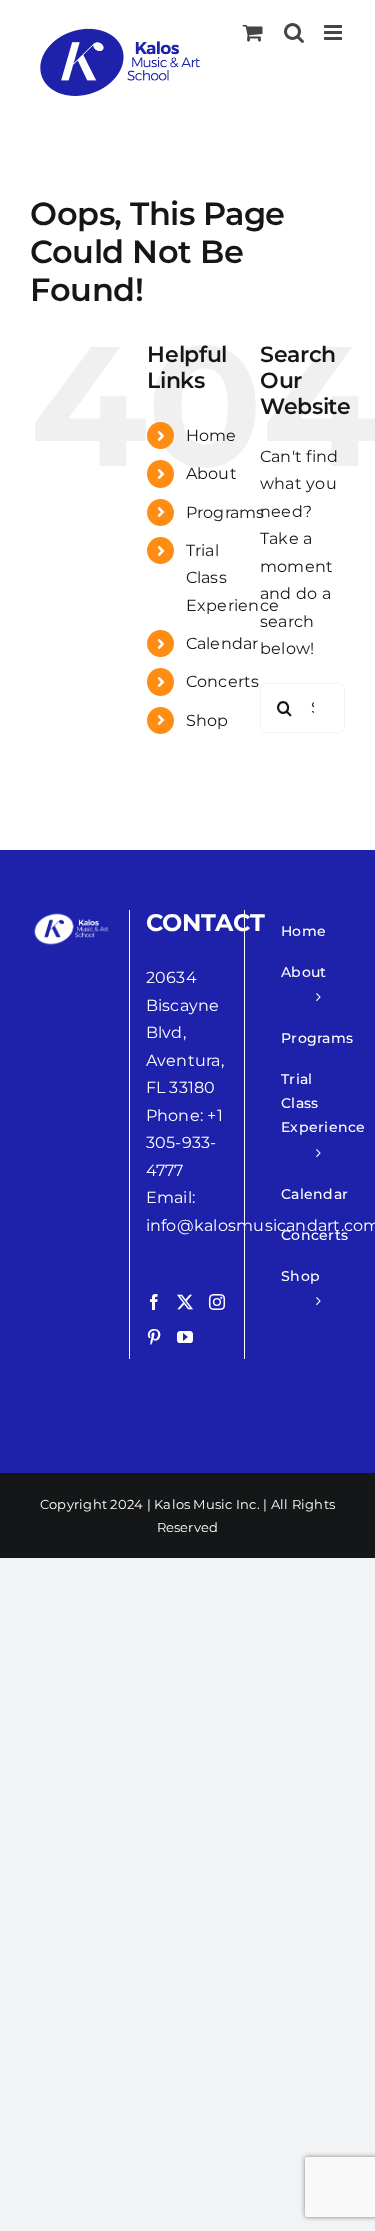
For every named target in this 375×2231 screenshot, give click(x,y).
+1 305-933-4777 (184, 1143)
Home (211, 435)
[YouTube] (185, 1337)
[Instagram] (217, 1302)
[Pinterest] (154, 1337)
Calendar (222, 643)
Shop (207, 720)
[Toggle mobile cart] (253, 32)
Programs (225, 512)
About (211, 473)
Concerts (223, 681)
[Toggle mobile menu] (334, 32)
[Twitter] (185, 1302)
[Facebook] (154, 1302)
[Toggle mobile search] (294, 32)
